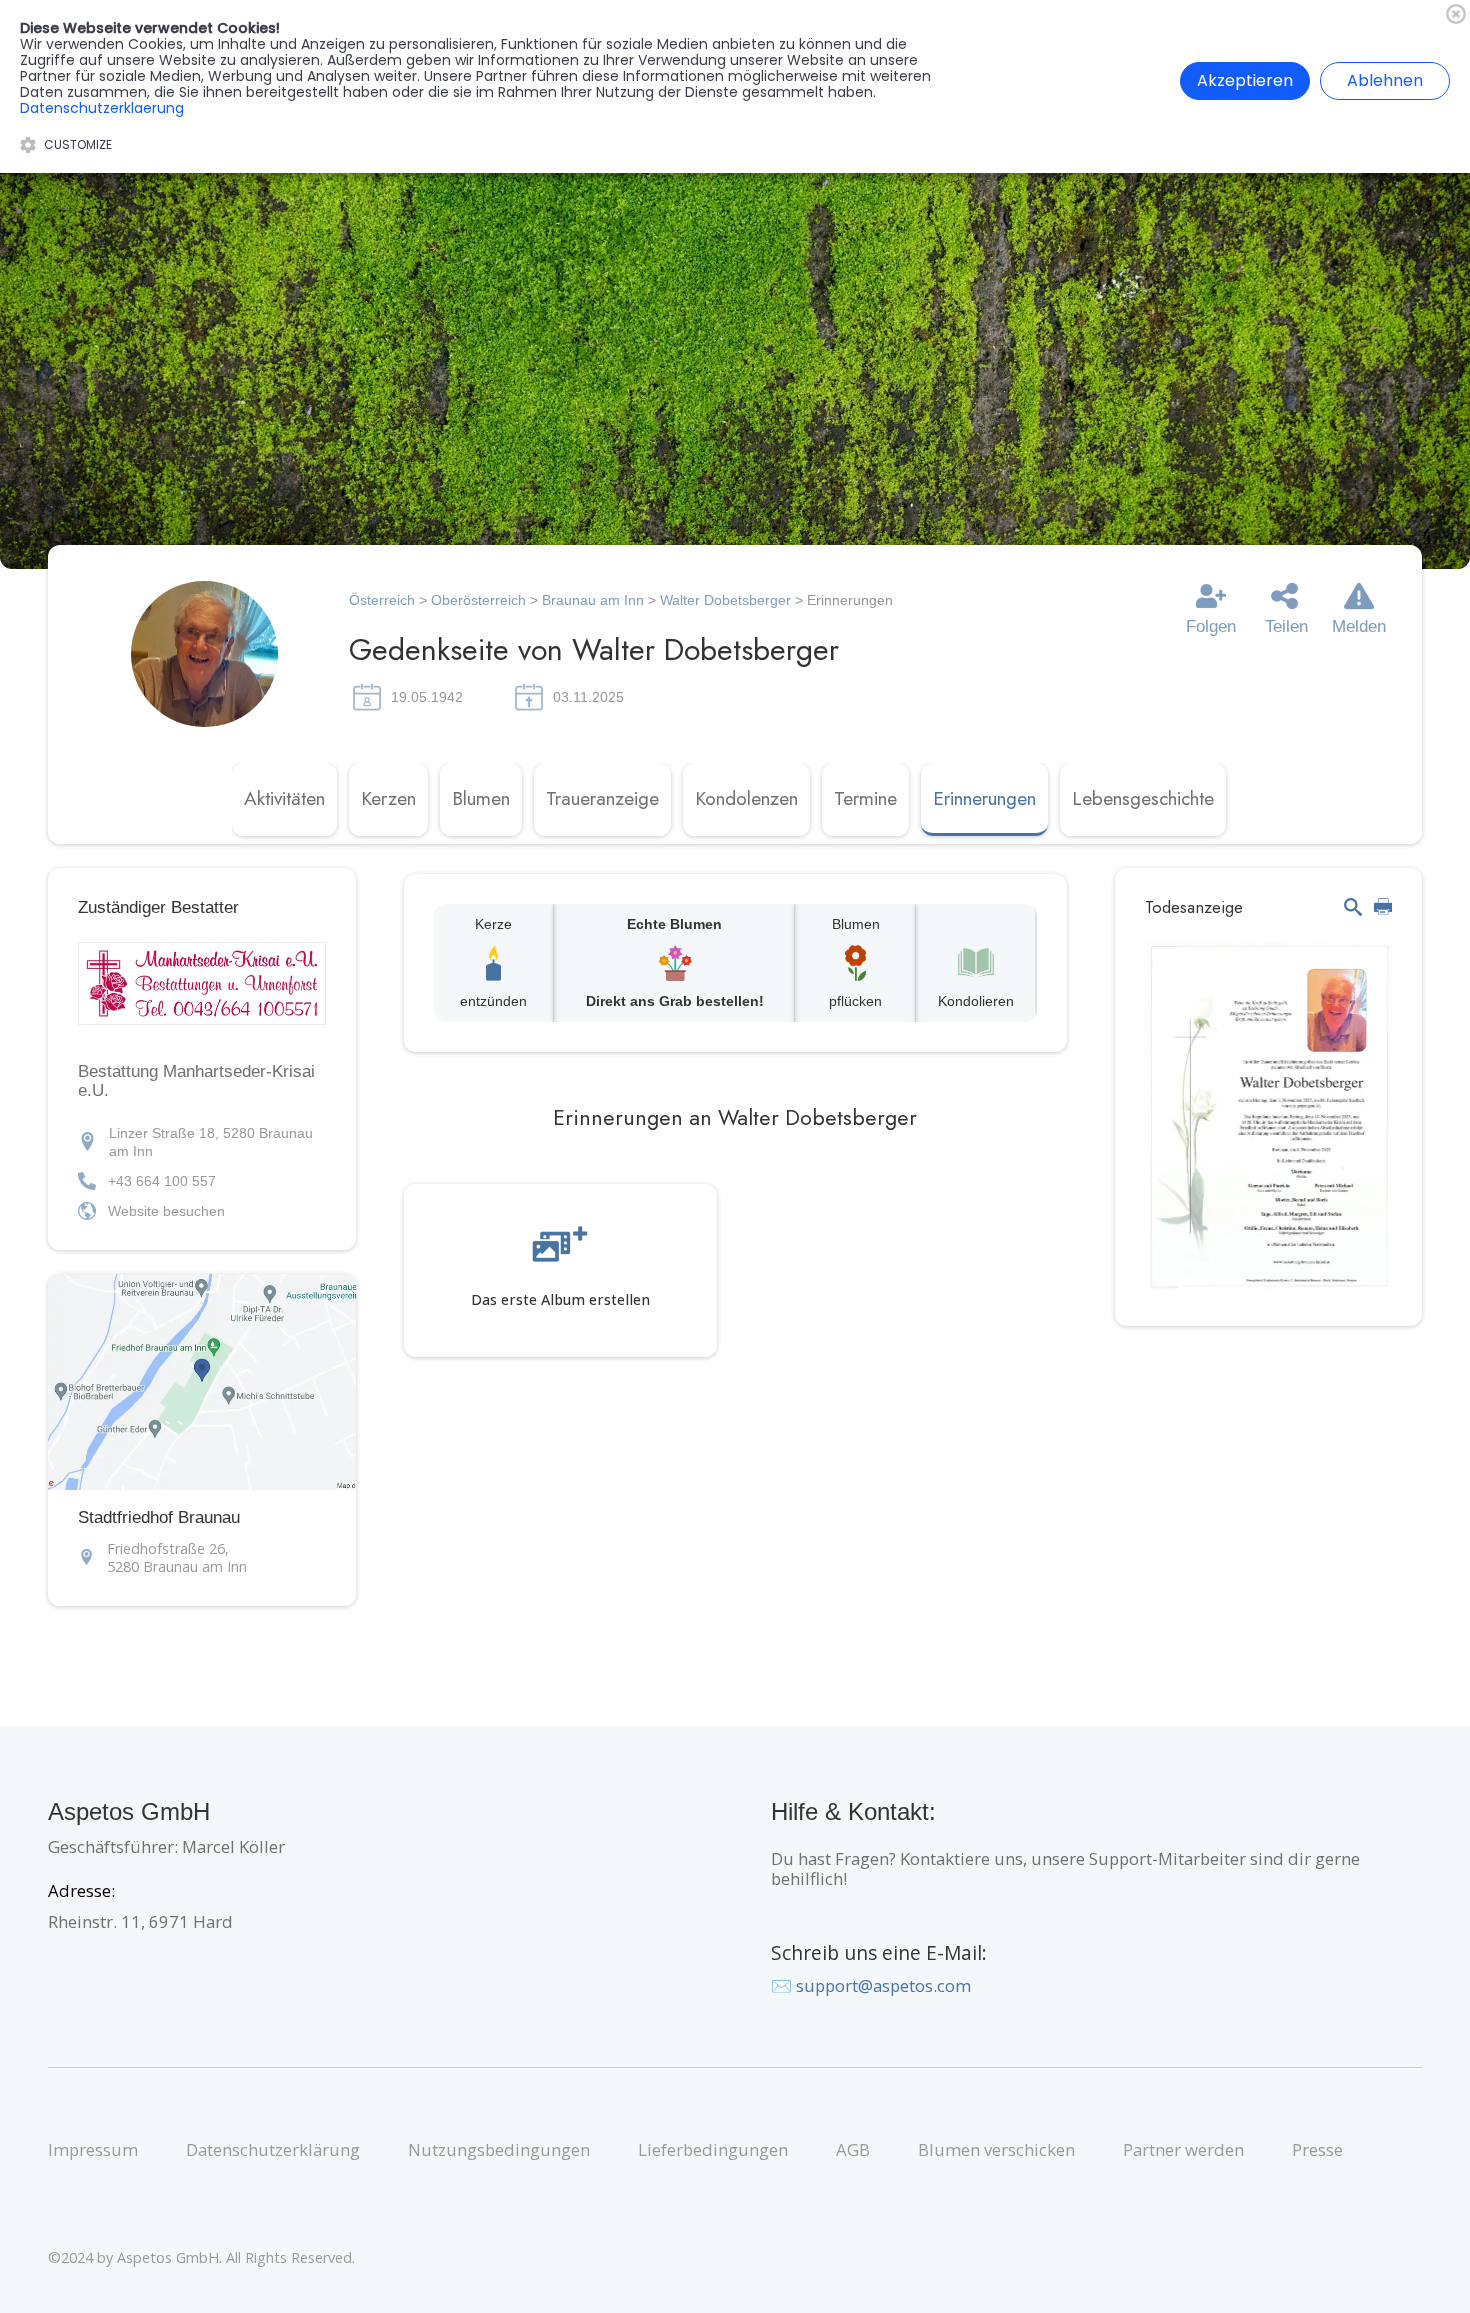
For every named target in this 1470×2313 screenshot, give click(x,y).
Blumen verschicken (996, 2149)
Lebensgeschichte (1143, 798)
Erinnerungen (984, 798)
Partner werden (1183, 2149)
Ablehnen (1385, 80)
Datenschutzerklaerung (102, 108)
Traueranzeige (602, 798)
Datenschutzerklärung (273, 2149)
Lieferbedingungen (713, 2149)
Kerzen (388, 798)
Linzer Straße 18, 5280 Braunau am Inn (211, 1142)
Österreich (382, 600)
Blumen (481, 798)
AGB (853, 2149)
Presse (1317, 2149)
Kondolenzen (746, 798)
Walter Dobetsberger (727, 600)
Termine (865, 798)
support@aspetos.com (883, 1985)
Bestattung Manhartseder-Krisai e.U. (196, 1081)
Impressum (93, 2149)
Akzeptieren (1245, 80)
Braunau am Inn (593, 600)
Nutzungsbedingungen (499, 2149)
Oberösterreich (478, 600)
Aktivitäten (284, 798)
